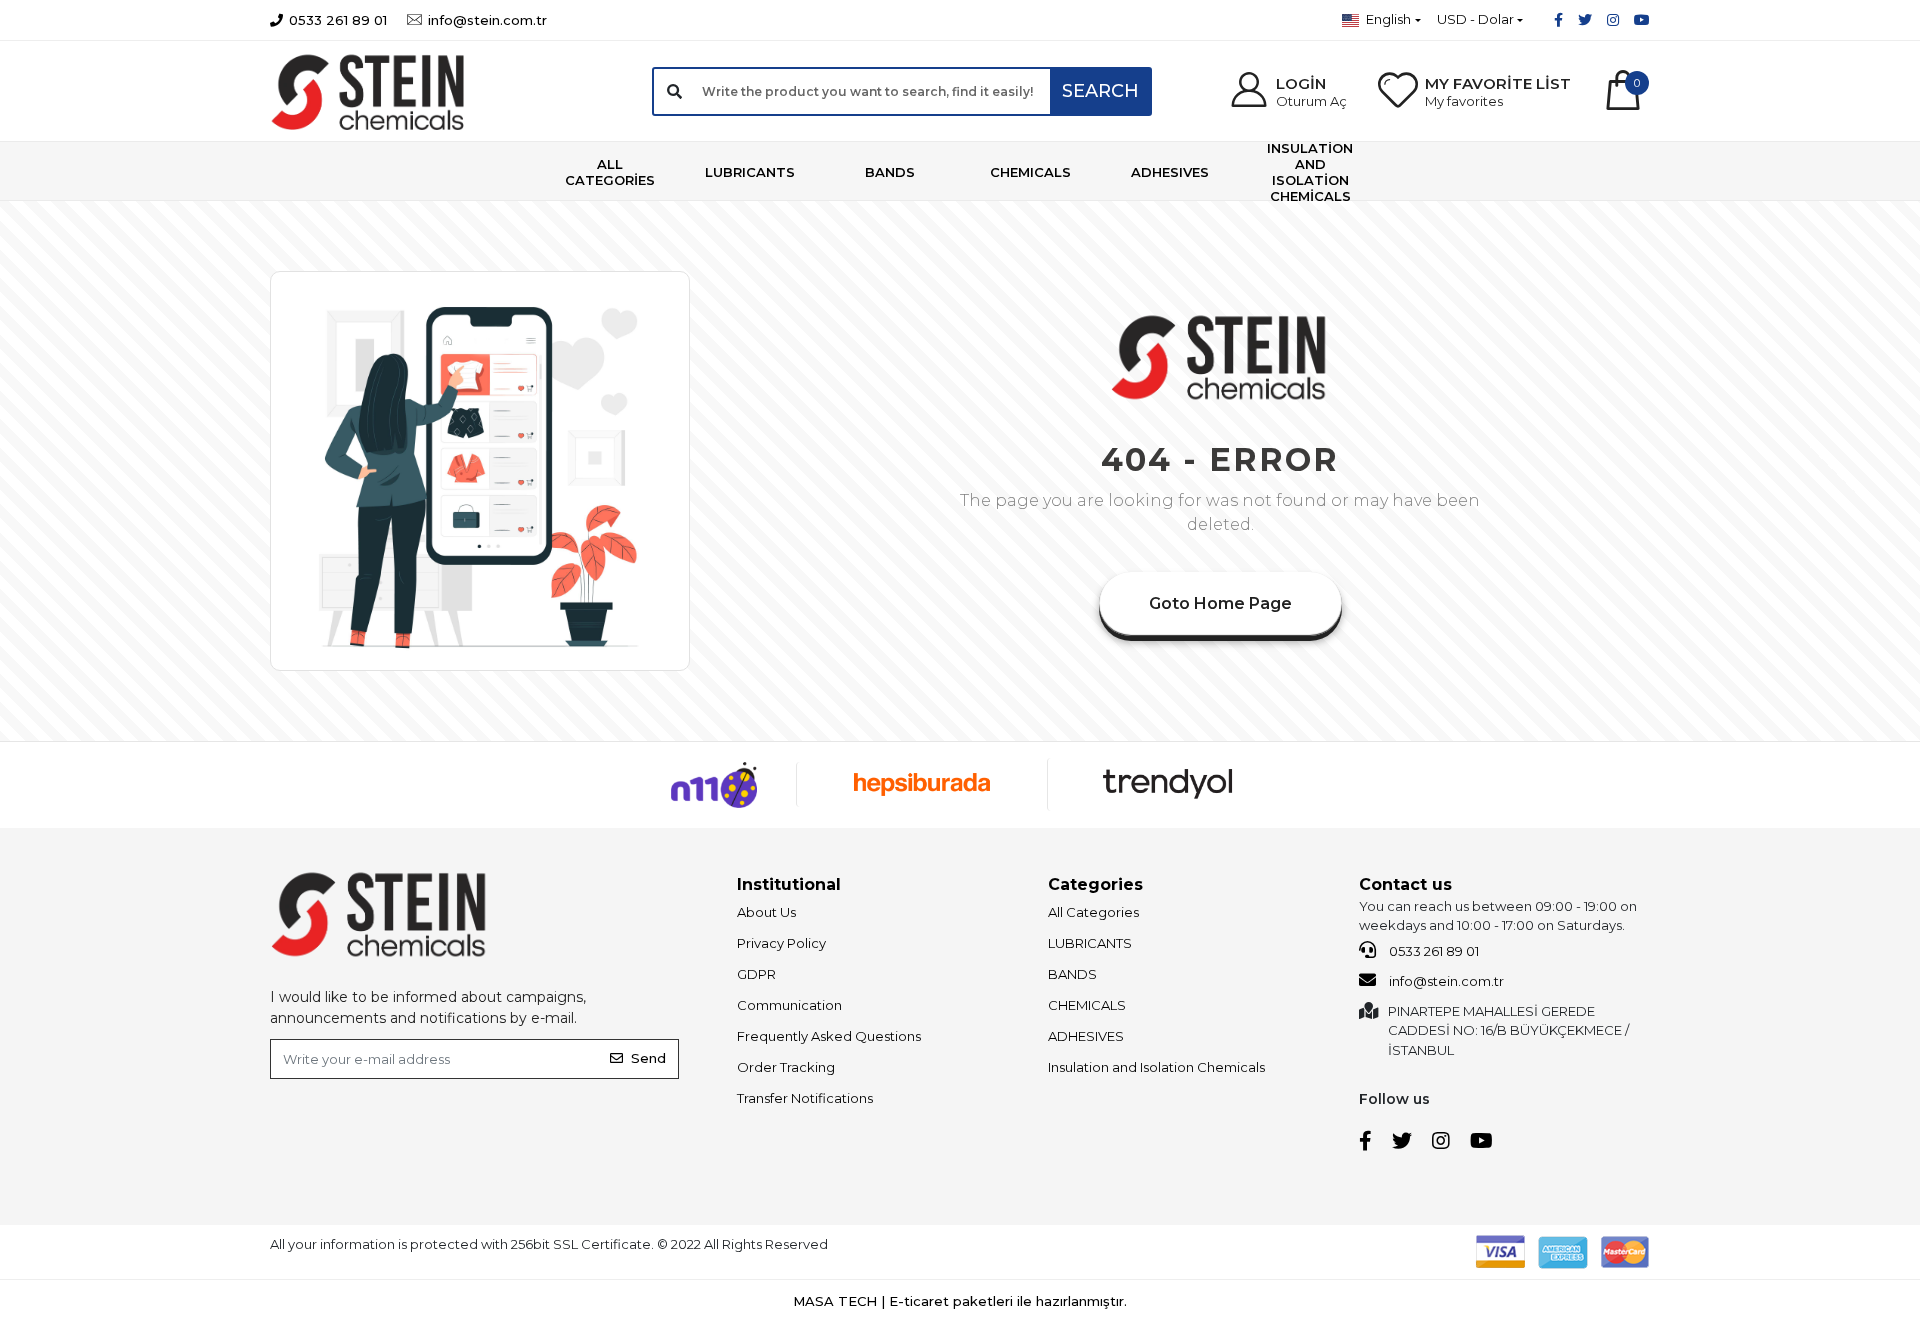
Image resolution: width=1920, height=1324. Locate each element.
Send (648, 1058)
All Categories (1093, 912)
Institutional (789, 884)
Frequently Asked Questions (829, 1036)
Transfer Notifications (805, 1098)
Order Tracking (786, 1067)
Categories (1095, 884)
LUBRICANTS (1090, 943)
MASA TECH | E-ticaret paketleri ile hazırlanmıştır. (960, 1301)
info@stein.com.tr (1445, 981)
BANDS (1072, 974)
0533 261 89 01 (1432, 951)
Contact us (1405, 884)
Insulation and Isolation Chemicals (1156, 1067)
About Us (766, 912)
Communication (789, 1005)
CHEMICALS (1087, 1005)
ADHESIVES (1086, 1036)
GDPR (756, 974)
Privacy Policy (781, 943)
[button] (1287, 91)
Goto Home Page (1220, 603)
